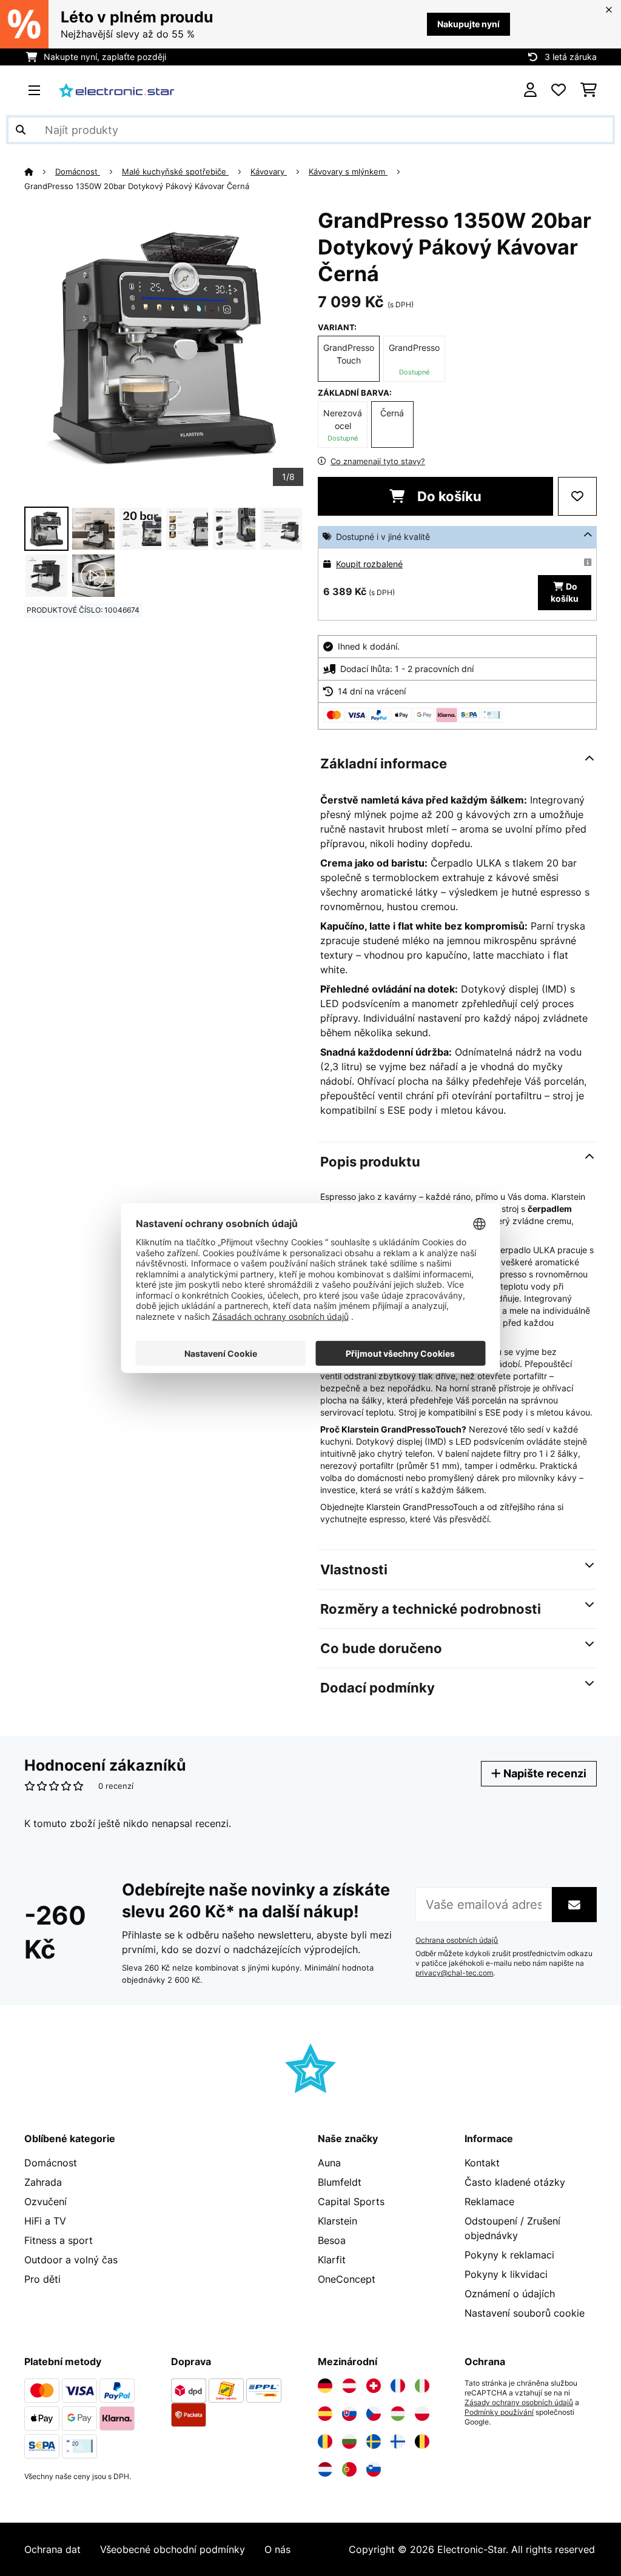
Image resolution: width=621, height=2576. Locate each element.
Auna (329, 2163)
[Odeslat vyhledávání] (21, 130)
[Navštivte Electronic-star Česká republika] (374, 2414)
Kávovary (269, 171)
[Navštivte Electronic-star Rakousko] (349, 2386)
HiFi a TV (45, 2221)
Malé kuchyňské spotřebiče (175, 171)
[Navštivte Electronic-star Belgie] (422, 2441)
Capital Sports (351, 2202)
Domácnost (78, 171)
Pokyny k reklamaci (509, 2255)
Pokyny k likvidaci (506, 2274)
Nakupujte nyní (468, 24)
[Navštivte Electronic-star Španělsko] (325, 2414)
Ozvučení (45, 2202)
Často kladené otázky (515, 2182)
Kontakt (482, 2163)
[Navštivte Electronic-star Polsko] (422, 2414)
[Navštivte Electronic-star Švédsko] (374, 2441)
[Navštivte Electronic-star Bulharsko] (349, 2441)
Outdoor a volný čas (71, 2260)
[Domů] (40, 171)
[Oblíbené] (559, 90)
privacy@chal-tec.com (454, 1973)
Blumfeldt (340, 2182)
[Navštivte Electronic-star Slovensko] (349, 2414)
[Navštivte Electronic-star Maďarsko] (398, 2414)
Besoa (332, 2240)
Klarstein (337, 2221)
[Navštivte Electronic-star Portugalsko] (349, 2469)
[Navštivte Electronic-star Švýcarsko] (374, 2386)
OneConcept (347, 2279)
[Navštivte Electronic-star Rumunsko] (325, 2441)
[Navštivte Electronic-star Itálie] (422, 2386)
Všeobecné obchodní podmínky (173, 2549)
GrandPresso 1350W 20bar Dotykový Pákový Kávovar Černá (137, 186)
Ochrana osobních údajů (457, 1940)
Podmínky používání (499, 2412)
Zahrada (43, 2182)
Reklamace (489, 2202)
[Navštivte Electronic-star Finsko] (398, 2441)
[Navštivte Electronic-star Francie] (398, 2386)
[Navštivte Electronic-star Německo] (325, 2386)
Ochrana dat (52, 2549)
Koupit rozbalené (369, 564)
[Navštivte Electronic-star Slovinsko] (374, 2469)
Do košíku (448, 496)
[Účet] (530, 90)
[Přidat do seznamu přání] (577, 496)
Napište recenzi (544, 1773)
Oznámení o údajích (510, 2294)
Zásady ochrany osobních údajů (519, 2403)
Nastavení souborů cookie (525, 2313)
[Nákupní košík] (589, 90)
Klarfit (332, 2260)
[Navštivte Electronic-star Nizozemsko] (325, 2469)
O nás (277, 2549)
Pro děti (42, 2279)
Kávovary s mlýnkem (348, 171)
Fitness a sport (59, 2240)
